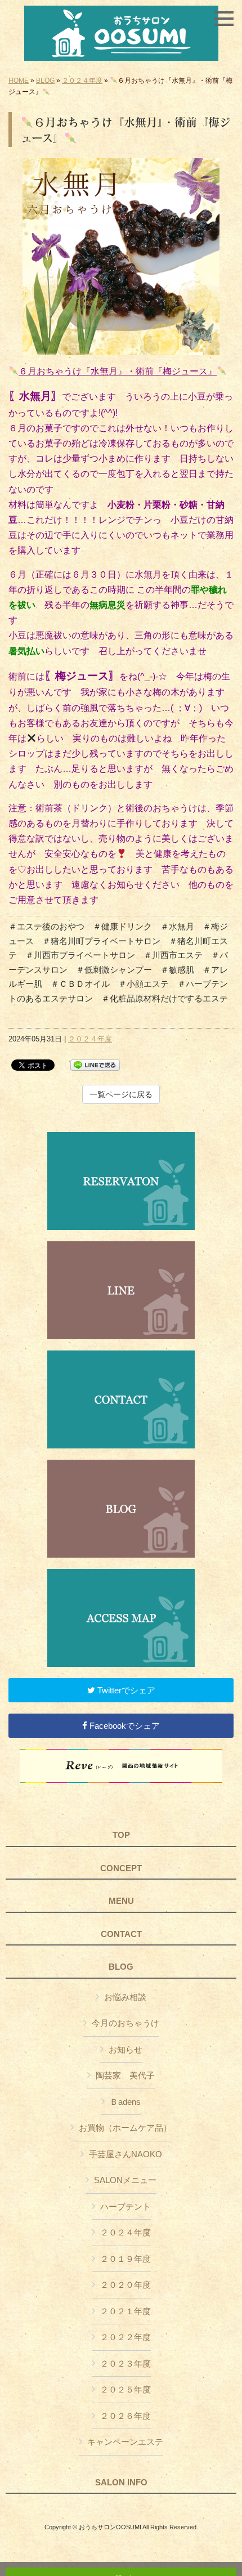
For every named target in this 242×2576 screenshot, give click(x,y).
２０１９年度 (126, 2259)
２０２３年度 (126, 2363)
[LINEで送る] (95, 1064)
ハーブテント (126, 2206)
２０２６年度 (126, 2416)
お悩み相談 (125, 1997)
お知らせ (126, 2049)
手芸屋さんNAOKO (126, 2154)
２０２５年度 (126, 2389)
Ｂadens (125, 2102)
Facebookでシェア (124, 1726)
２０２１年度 (126, 2311)
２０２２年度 (126, 2337)
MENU (121, 1901)
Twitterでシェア (125, 1690)
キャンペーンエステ (125, 2442)
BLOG (45, 80)
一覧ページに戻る (121, 1094)
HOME (19, 80)
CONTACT (121, 1934)
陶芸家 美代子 (125, 2075)
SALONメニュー (125, 2180)
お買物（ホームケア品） (125, 2128)
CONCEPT (121, 1868)
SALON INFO (121, 2483)
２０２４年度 (82, 80)
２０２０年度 (126, 2285)
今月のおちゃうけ (126, 2023)
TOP (121, 1835)
